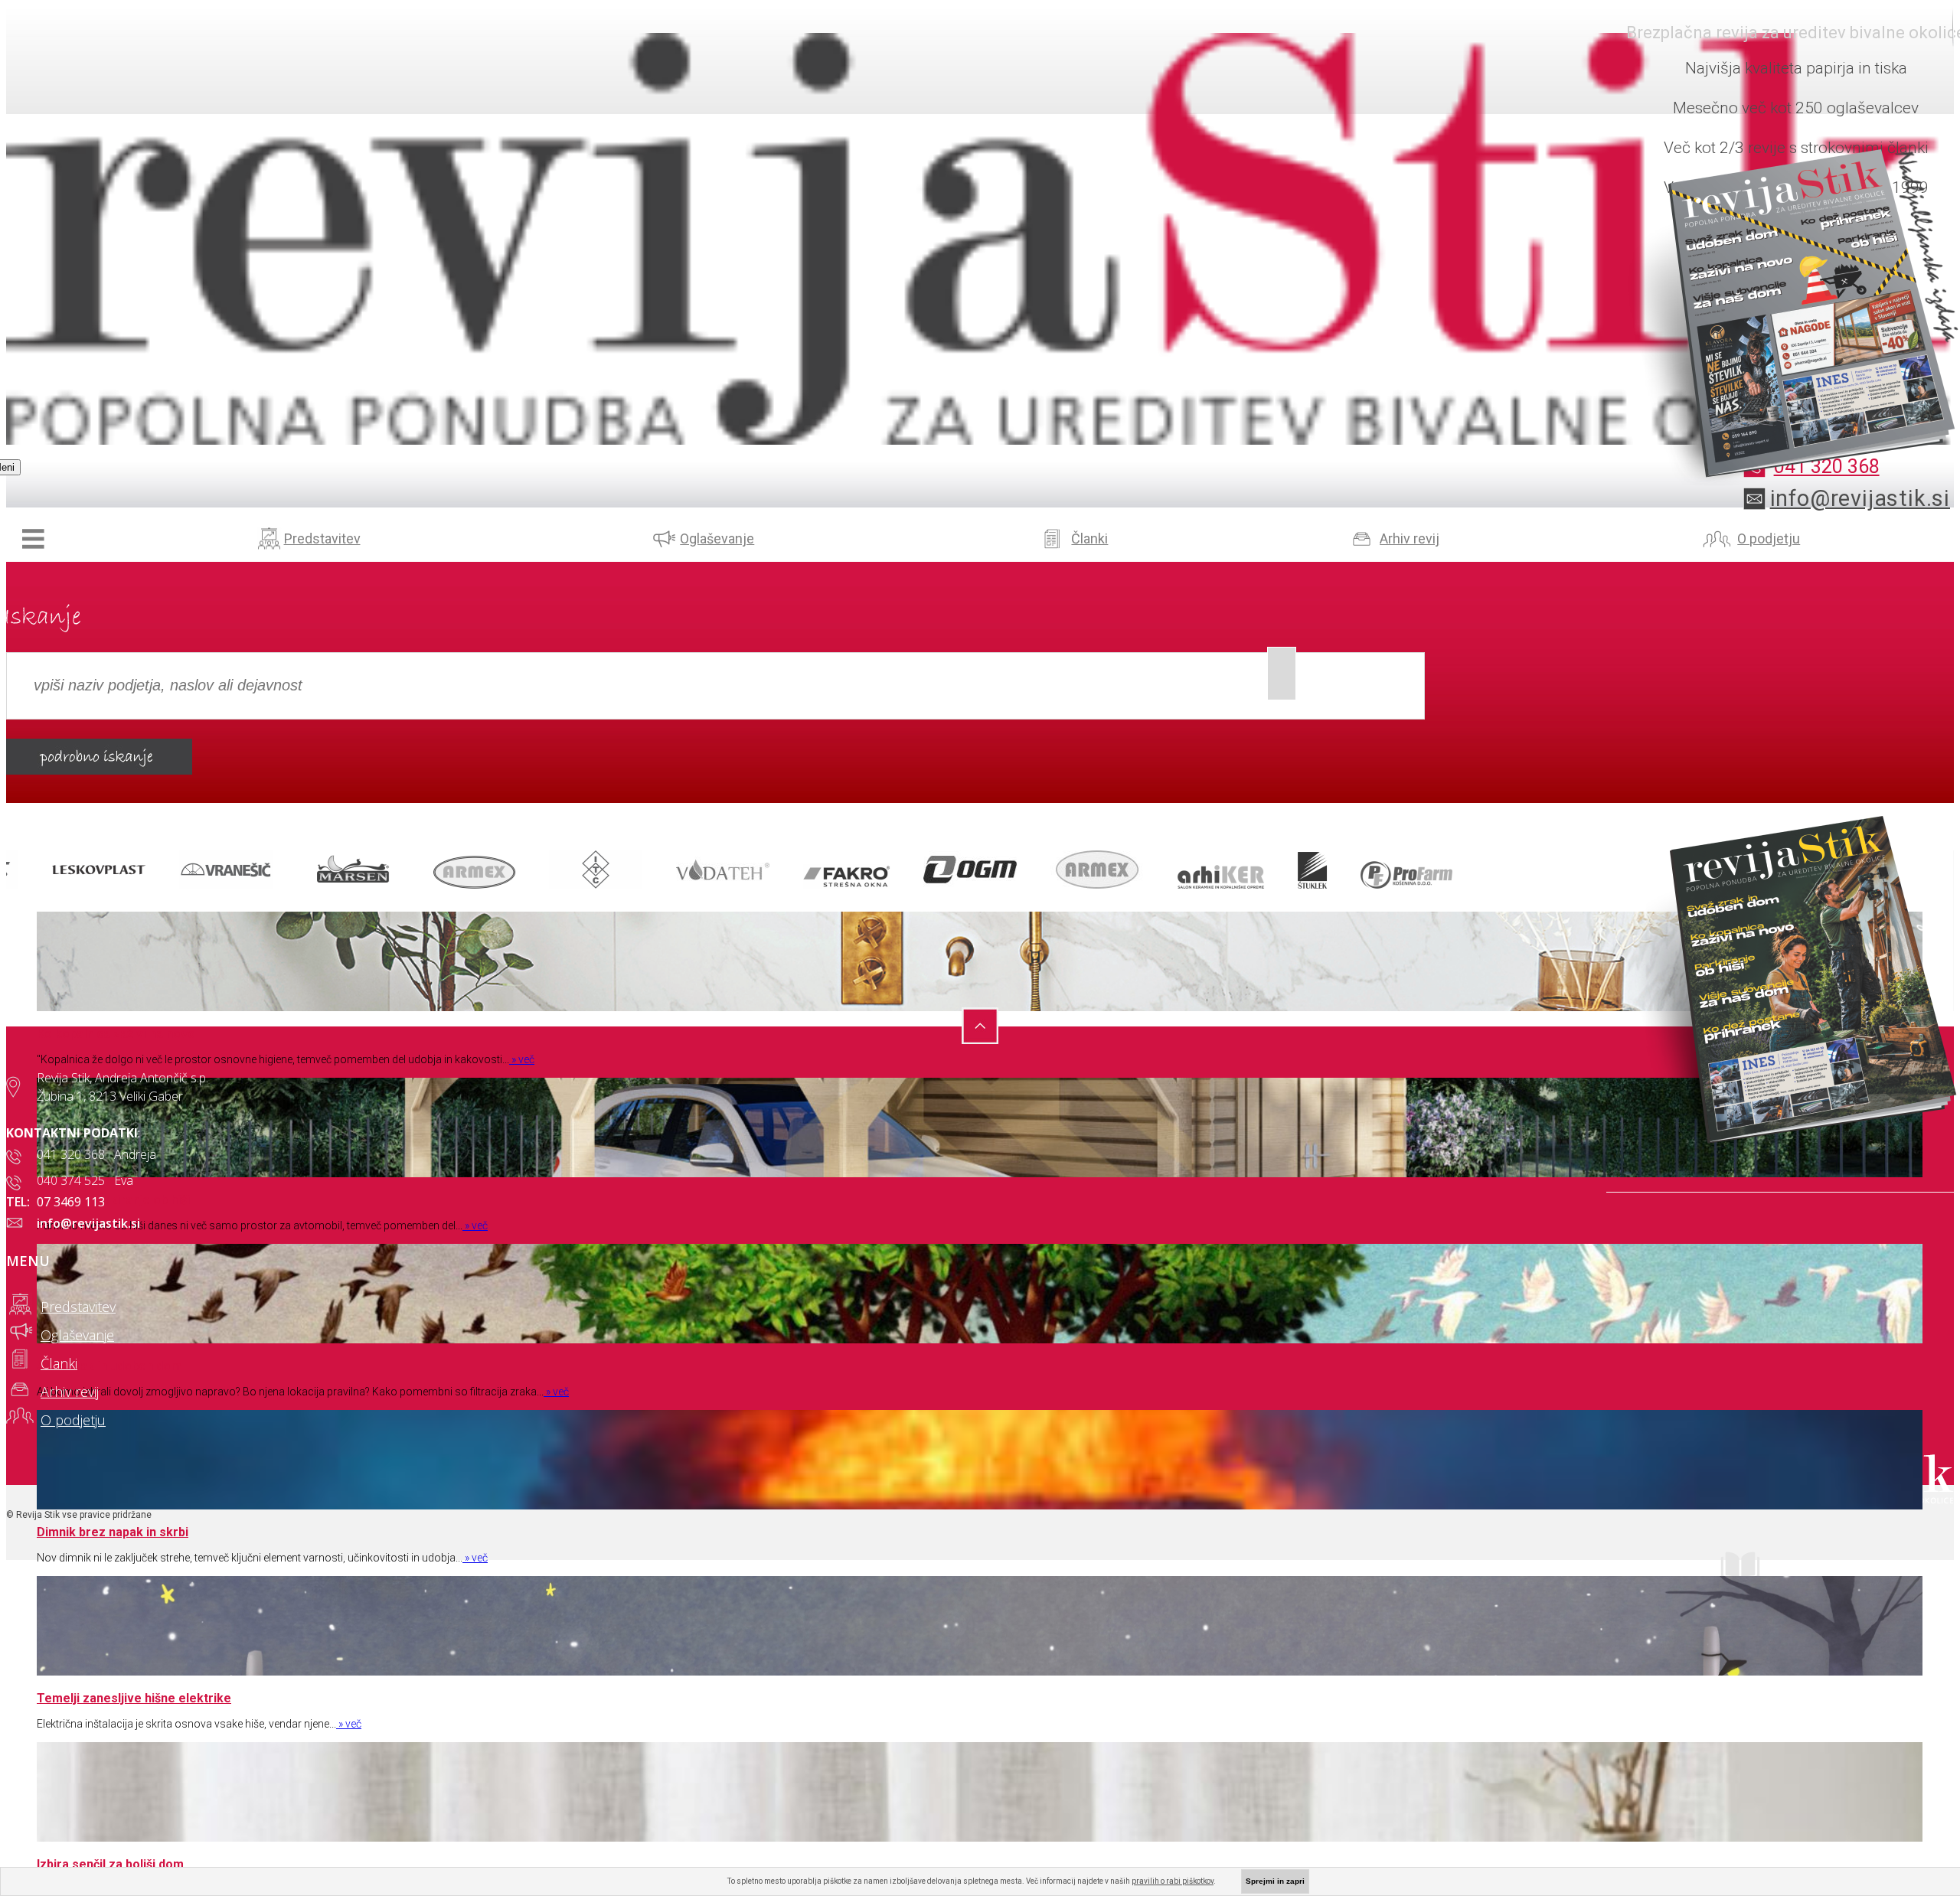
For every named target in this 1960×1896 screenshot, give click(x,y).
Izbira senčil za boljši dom (110, 1864)
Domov (33, 538)
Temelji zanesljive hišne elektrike (134, 1698)
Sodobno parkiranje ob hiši (113, 1200)
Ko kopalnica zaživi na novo (116, 1034)
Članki (1089, 538)
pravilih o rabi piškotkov (1173, 1881)
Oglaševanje (717, 538)
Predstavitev (322, 538)
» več (522, 1059)
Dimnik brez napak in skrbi (113, 1532)
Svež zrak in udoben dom (109, 1366)
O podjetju (1769, 538)
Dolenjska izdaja (1833, 1570)
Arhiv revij (1410, 538)
